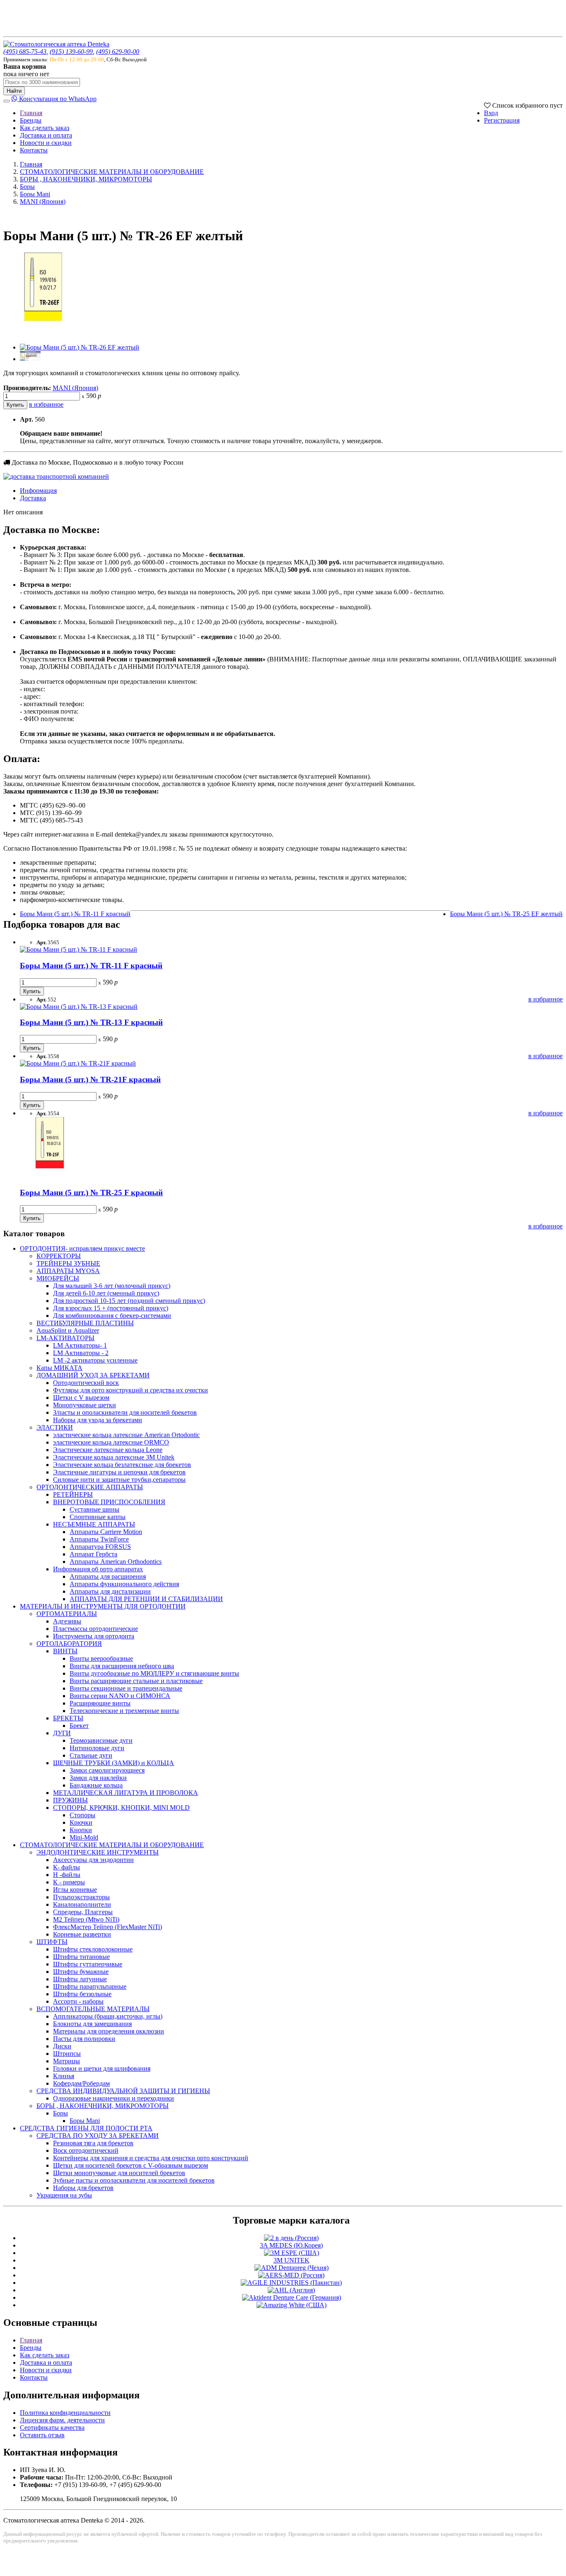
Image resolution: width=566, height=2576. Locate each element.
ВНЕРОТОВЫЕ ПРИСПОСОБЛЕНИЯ (109, 1502)
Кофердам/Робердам (81, 2083)
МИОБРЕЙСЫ (58, 1278)
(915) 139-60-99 (71, 52)
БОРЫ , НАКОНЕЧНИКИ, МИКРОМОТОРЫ (86, 179)
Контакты (34, 150)
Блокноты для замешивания (92, 2024)
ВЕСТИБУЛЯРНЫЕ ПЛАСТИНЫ (85, 1323)
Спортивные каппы (98, 1517)
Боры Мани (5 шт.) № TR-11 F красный (75, 914)
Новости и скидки (46, 143)
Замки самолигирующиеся (107, 1770)
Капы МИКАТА (59, 1368)
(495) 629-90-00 (118, 52)
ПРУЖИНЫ (70, 1800)
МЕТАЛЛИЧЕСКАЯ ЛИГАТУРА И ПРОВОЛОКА (126, 1793)
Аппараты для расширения (108, 1576)
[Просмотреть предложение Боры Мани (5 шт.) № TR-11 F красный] (79, 949)
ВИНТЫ (65, 1651)
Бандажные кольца (96, 1785)
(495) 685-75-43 (25, 52)
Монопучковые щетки (85, 1405)
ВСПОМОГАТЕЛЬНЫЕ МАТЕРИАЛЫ (93, 2009)
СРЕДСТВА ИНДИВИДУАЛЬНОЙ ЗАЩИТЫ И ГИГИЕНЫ (123, 2091)
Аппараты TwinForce (99, 1539)
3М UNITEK (291, 2260)
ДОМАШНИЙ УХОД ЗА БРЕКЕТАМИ (93, 1375)
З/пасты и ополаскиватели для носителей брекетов (125, 1412)
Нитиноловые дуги (97, 1748)
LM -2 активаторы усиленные (95, 1360)
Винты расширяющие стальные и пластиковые (136, 1681)
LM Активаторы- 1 (80, 1345)
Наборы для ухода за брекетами (98, 1420)
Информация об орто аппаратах (98, 1569)
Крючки (81, 1822)
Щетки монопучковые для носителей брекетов (119, 2173)
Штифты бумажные (81, 1972)
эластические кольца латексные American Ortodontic (126, 1435)
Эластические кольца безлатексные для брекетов (122, 1465)
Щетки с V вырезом (81, 1398)
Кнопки (81, 1830)
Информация (38, 491)
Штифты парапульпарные (90, 1986)
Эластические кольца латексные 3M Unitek (114, 1457)
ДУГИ (62, 1733)
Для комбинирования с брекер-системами (112, 1316)
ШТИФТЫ (52, 1942)
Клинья (64, 2076)
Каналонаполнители (82, 1904)
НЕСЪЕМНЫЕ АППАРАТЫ (94, 1524)
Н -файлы (67, 1875)
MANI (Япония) (43, 201)
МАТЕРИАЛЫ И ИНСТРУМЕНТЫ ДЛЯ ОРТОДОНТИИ (103, 1606)
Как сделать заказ (45, 128)
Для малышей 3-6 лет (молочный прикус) (112, 1286)
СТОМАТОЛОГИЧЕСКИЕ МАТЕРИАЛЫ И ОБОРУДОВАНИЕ (112, 172)
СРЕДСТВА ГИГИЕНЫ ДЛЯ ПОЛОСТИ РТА (86, 2128)
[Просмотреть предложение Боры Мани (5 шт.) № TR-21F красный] (78, 1063)
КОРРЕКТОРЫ (59, 1256)
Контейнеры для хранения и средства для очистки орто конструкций (151, 2158)
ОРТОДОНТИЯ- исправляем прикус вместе (82, 1248)
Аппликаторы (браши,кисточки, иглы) (108, 2016)
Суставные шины (94, 1509)
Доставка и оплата (46, 135)
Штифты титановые (81, 1957)
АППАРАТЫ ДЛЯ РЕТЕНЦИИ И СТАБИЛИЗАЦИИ (146, 1599)
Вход (491, 113)
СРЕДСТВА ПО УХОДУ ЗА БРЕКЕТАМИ (98, 2136)
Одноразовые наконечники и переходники (114, 2098)
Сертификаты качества (52, 2428)
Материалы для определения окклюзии (109, 2031)
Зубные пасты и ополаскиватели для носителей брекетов (134, 2180)
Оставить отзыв (42, 2435)
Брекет (79, 1726)
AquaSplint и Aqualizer (68, 1330)
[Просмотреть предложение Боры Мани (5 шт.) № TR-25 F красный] (51, 1177)
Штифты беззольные (82, 1994)
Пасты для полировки (84, 2039)
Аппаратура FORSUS (100, 1547)
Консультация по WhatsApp (57, 99)
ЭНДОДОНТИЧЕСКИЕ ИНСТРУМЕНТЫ (98, 1852)
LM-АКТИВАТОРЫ (65, 1338)
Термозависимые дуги (101, 1740)
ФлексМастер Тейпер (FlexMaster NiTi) (108, 1927)
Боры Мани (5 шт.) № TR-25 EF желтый (506, 914)
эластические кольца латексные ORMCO (111, 1442)
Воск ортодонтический (86, 2150)
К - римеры (69, 1882)
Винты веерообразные (101, 1658)
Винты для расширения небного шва (122, 1666)
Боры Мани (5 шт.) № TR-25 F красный (91, 1193)
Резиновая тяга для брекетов (93, 2143)
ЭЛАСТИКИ (55, 1427)
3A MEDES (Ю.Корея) (291, 2245)
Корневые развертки (82, 1934)
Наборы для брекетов (83, 2188)
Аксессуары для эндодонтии (93, 1860)
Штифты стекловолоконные (93, 1949)
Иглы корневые (75, 1890)
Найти (14, 91)
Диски (62, 2046)
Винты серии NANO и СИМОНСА (120, 1696)
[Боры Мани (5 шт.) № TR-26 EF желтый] (45, 333)
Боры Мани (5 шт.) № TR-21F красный (90, 1079)
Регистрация (502, 120)
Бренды (31, 120)
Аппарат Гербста (93, 1554)
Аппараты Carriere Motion (106, 1532)
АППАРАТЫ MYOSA (68, 1271)
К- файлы (67, 1867)
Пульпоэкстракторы (81, 1897)
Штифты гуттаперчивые (88, 1964)
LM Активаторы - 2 (81, 1353)
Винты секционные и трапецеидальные (126, 1688)
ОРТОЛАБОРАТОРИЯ (69, 1644)
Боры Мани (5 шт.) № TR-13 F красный (91, 1022)
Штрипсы (67, 2054)
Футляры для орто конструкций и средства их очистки (131, 1390)
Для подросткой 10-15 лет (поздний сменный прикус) (129, 1301)
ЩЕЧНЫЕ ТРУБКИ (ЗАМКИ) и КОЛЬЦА (114, 1763)
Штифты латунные (80, 1979)
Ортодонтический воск (86, 1383)
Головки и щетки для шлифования (102, 2068)
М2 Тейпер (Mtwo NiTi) (86, 1919)
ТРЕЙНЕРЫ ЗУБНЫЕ (68, 1263)
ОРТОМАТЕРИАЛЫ (67, 1614)
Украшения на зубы (64, 2195)
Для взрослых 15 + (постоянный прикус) (111, 1308)
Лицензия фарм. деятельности (62, 2420)
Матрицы (67, 2061)
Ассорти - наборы (78, 2001)
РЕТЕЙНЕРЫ (73, 1494)
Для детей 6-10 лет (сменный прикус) (106, 1293)
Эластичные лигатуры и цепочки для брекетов (119, 1472)
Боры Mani (35, 194)
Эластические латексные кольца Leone (108, 1450)
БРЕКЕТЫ (68, 1718)
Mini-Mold (84, 1837)
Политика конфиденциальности (65, 2413)
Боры (27, 187)
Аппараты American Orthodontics (116, 1562)
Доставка (33, 498)
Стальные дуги (91, 1755)
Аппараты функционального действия (124, 1584)
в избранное (46, 404)
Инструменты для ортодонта (94, 1636)
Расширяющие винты (100, 1703)
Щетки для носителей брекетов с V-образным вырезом (131, 2165)
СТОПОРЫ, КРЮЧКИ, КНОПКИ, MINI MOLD (121, 1808)
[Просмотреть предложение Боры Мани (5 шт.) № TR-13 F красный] (79, 1007)
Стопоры (82, 1815)
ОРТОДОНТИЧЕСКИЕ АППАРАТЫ (90, 1487)
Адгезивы (67, 1621)
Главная (31, 113)
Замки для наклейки (98, 1778)
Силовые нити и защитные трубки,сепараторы (119, 1480)
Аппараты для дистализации (110, 1591)
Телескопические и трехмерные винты (124, 1711)
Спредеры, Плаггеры (83, 1912)
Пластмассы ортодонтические (96, 1629)
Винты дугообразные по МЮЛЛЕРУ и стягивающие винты (154, 1673)
